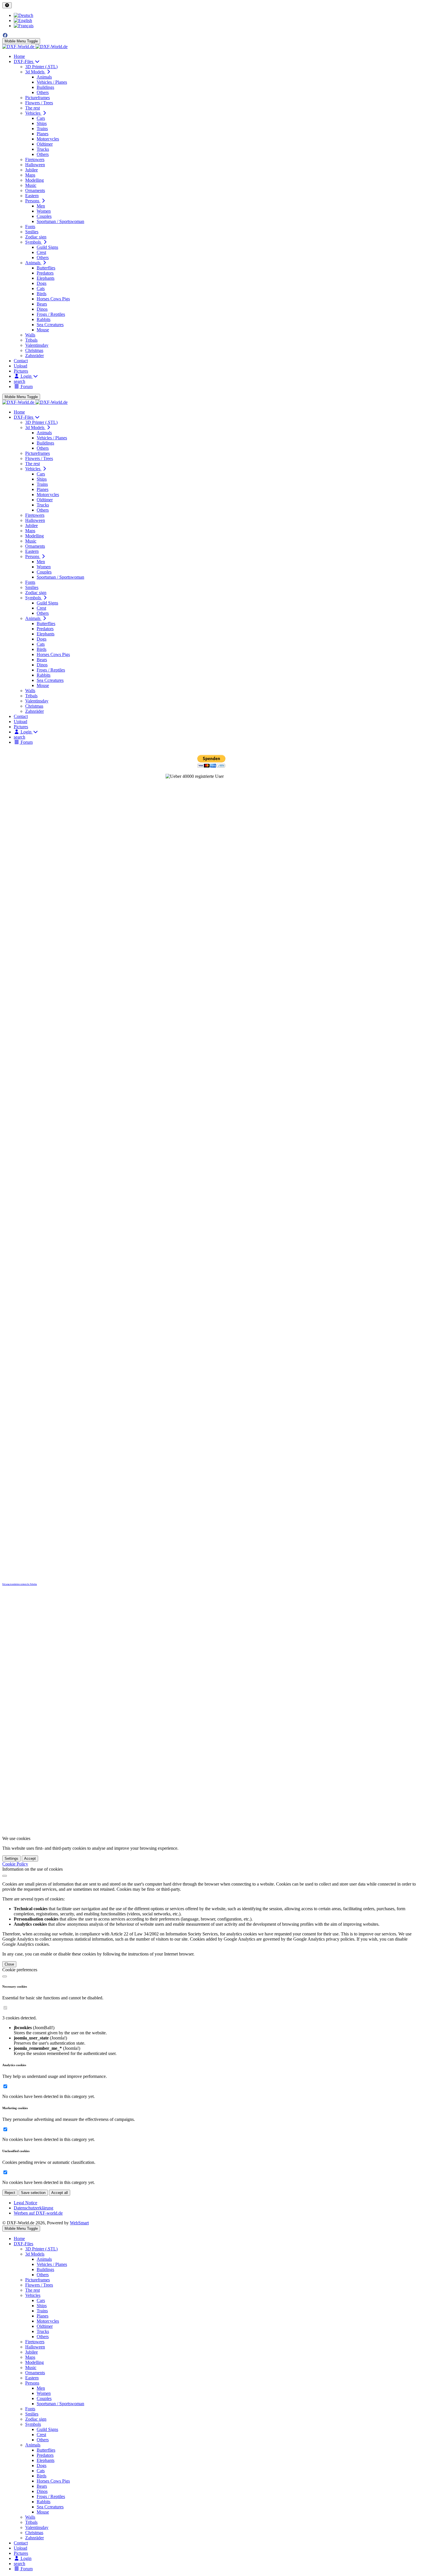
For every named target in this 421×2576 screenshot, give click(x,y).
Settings (11, 1858)
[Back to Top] (7, 5)
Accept (30, 1858)
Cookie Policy (15, 1864)
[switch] (5, 2008)
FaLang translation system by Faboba (20, 1584)
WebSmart (79, 2223)
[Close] (5, 1876)
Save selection (33, 2193)
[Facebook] (5, 35)
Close (9, 1964)
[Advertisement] (210, 861)
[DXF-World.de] (35, 47)
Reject (10, 2193)
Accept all (60, 2193)
